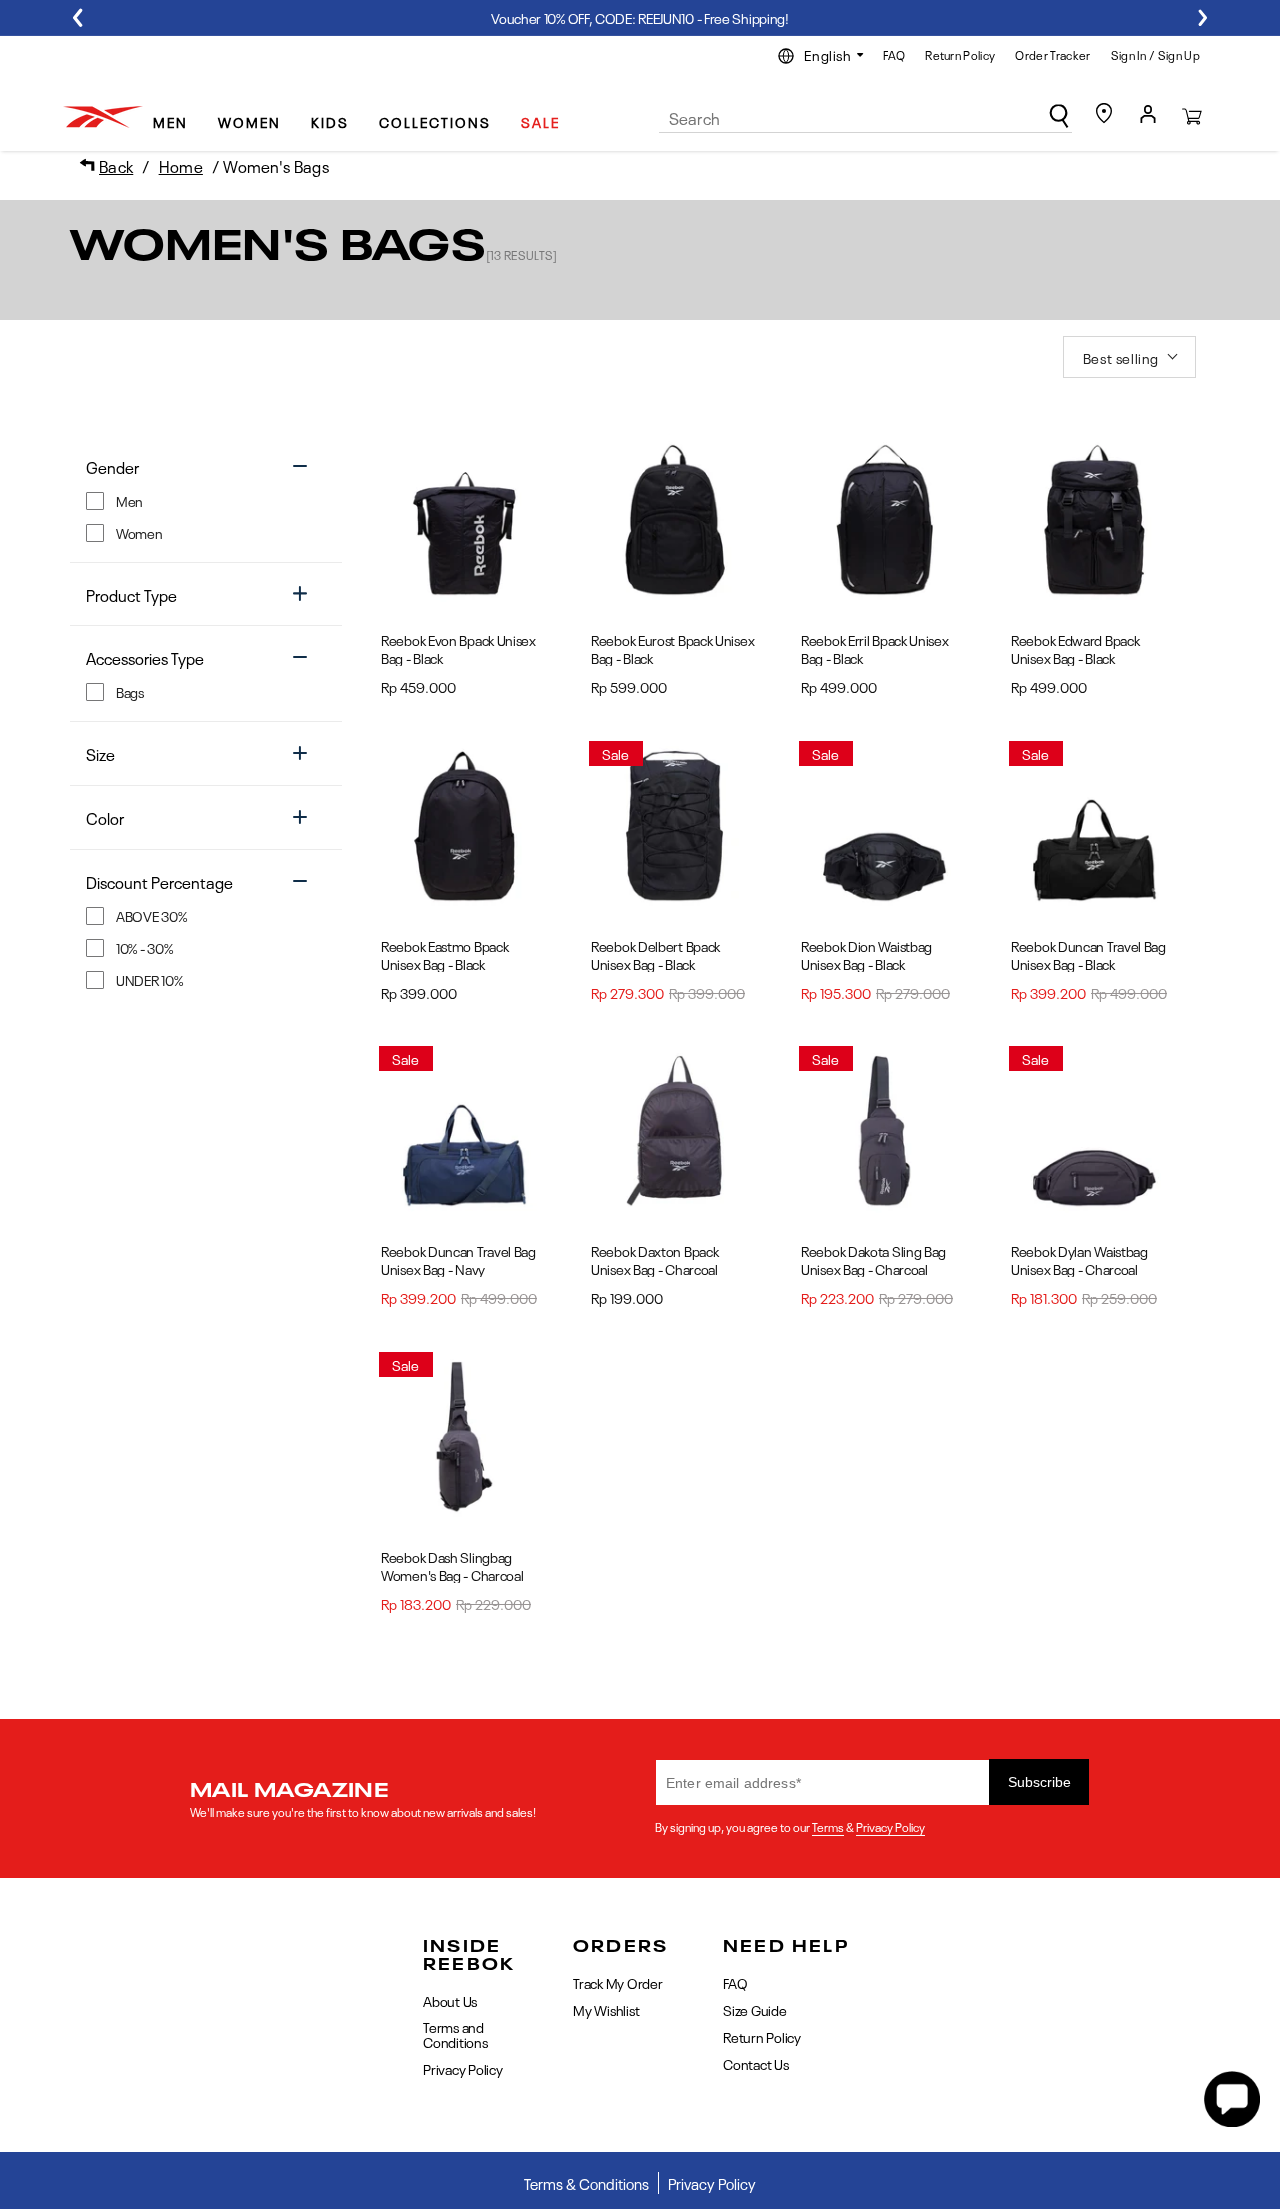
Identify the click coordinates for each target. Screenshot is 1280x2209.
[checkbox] (191, 500)
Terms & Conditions (586, 2183)
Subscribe (1039, 1782)
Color (105, 817)
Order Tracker (1052, 54)
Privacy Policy (890, 1826)
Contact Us (756, 2063)
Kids (330, 121)
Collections (435, 121)
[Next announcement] (1202, 17)
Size (100, 753)
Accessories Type (145, 657)
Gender (112, 466)
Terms (828, 1826)
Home (181, 165)
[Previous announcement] (77, 17)
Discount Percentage (159, 881)
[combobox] (865, 118)
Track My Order (618, 1983)
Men (170, 121)
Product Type (131, 594)
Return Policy (960, 54)
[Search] (1059, 116)
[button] (178, 113)
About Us (450, 2001)
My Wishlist (606, 2009)
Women (249, 121)
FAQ (894, 54)
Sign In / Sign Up (1155, 54)
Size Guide (755, 2009)
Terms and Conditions (455, 2033)
